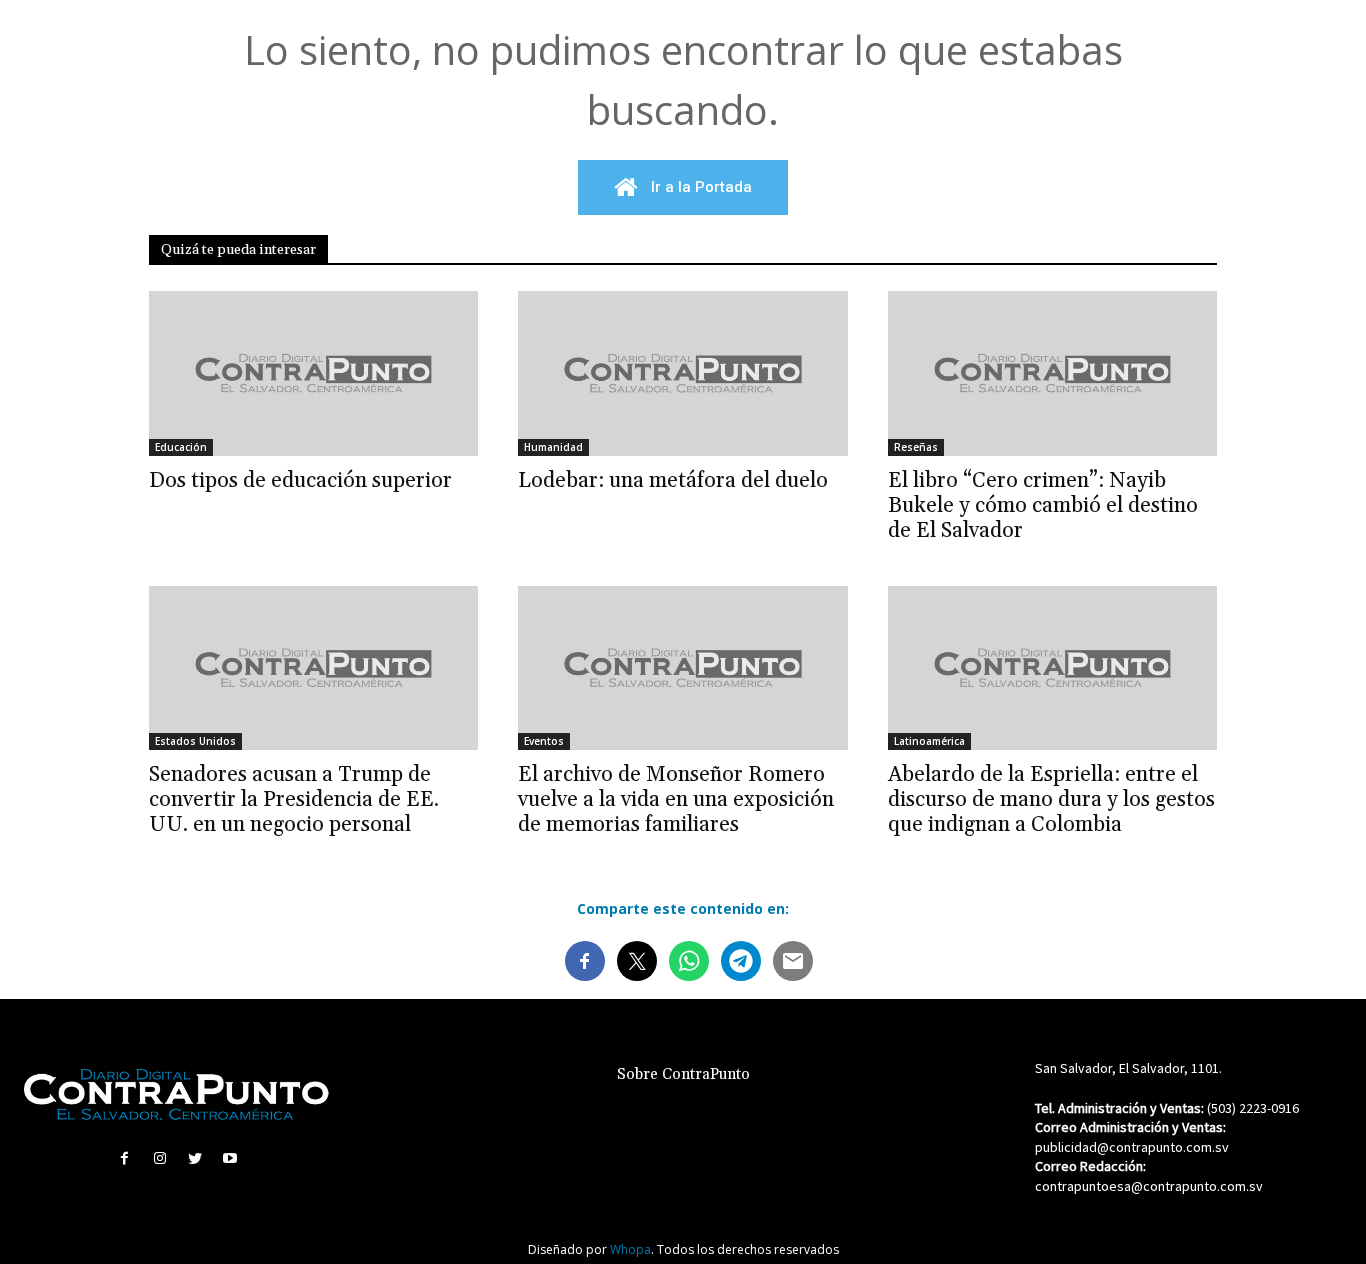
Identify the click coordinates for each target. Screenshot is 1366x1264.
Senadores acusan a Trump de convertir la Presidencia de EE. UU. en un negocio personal (294, 800)
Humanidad (553, 447)
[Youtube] (230, 1158)
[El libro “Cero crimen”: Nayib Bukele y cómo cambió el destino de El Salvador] (1052, 373)
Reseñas (916, 447)
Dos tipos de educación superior (300, 481)
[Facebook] (124, 1158)
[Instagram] (159, 1158)
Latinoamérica (929, 741)
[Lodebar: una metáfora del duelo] (682, 373)
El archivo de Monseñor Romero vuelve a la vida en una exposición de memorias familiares (676, 800)
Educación (181, 447)
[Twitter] (195, 1158)
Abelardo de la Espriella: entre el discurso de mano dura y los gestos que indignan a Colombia (1051, 800)
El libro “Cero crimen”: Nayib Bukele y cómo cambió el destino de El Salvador (1043, 506)
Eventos (544, 741)
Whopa (630, 1249)
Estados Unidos (195, 741)
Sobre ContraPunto (683, 1074)
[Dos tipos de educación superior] (313, 373)
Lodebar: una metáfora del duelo (673, 481)
